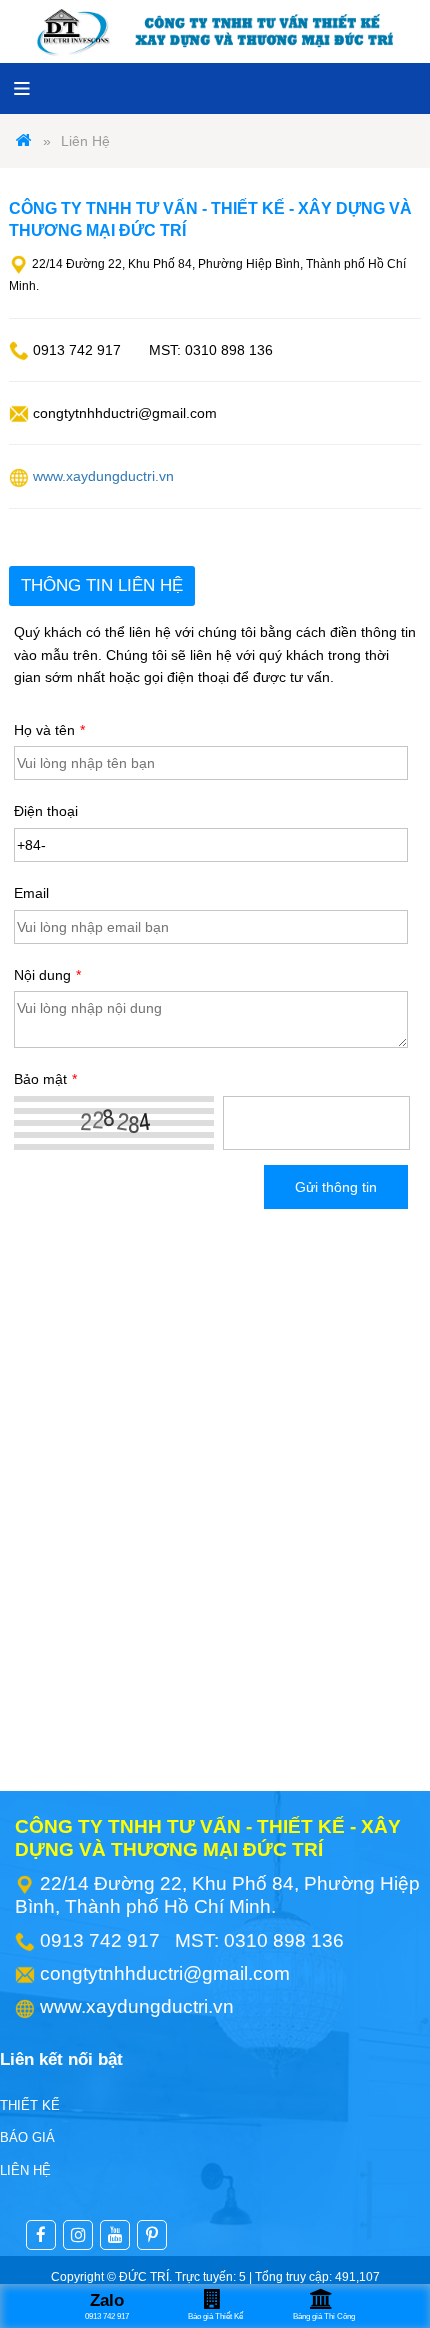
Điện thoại (46, 811)
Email (31, 893)
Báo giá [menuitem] (27, 2137)
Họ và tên (49, 730)
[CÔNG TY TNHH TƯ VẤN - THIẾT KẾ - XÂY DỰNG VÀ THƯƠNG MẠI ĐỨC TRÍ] (24, 141)
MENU (22, 88)
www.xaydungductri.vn (103, 476)
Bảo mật (45, 1079)
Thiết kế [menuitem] (30, 2105)
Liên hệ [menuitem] (25, 2170)
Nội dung (47, 975)
